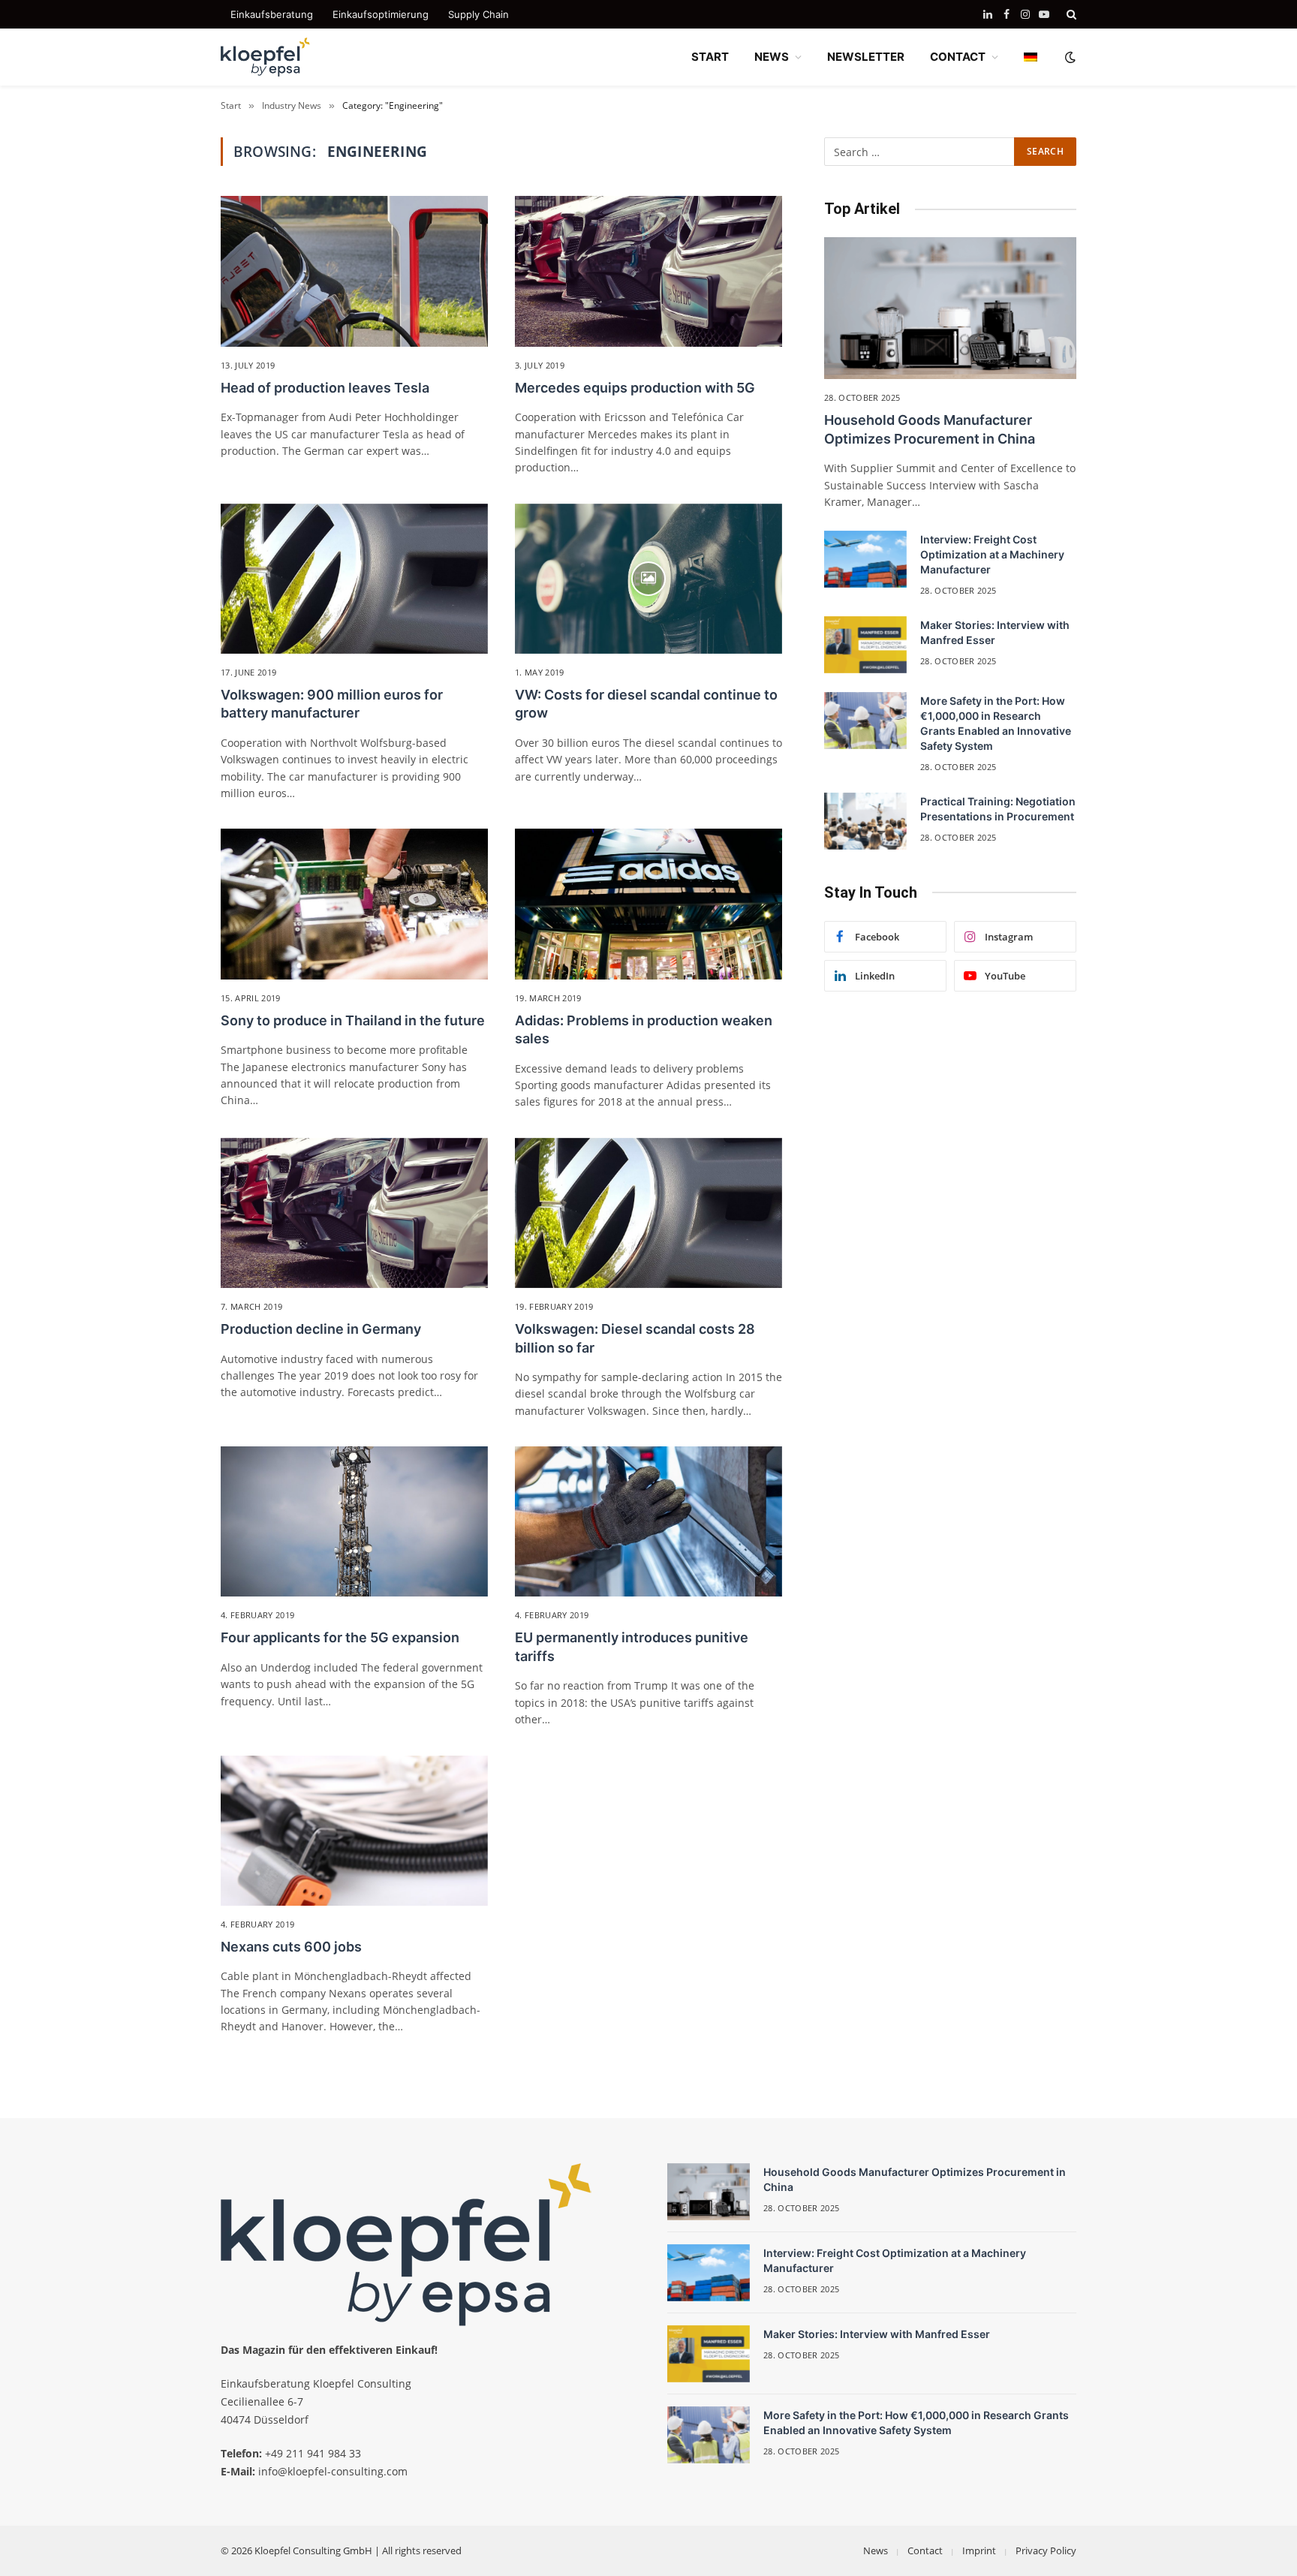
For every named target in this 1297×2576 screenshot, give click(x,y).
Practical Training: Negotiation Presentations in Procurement (998, 809)
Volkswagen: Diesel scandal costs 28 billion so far (635, 1338)
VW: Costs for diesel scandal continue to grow (646, 704)
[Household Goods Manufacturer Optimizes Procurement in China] (950, 308)
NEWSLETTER (866, 57)
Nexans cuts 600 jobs (291, 1947)
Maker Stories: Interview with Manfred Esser (995, 632)
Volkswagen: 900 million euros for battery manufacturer (332, 704)
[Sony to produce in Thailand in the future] (354, 904)
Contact (925, 2550)
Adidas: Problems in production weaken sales (644, 1029)
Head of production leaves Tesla (325, 388)
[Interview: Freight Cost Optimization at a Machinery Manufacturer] (865, 559)
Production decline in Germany (321, 1329)
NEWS (772, 57)
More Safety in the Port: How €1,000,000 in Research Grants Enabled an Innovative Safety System (996, 723)
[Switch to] (1031, 57)
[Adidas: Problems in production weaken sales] (648, 904)
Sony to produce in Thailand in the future (353, 1020)
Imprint (979, 2550)
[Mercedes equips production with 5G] (648, 271)
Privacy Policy (1046, 2550)
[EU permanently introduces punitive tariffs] (648, 1521)
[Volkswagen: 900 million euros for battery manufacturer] (354, 579)
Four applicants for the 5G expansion (340, 1637)
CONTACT (958, 57)
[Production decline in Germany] (354, 1213)
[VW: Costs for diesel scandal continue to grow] (648, 579)
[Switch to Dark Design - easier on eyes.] (1069, 57)
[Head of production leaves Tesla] (354, 271)
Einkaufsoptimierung (381, 14)
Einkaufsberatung (272, 14)
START (710, 57)
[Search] (1070, 14)
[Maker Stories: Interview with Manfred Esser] (865, 645)
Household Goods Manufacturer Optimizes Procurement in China (930, 429)
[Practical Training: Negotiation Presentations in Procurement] (865, 821)
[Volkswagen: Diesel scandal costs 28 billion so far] (648, 1213)
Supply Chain (478, 14)
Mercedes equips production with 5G (635, 388)
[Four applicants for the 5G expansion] (354, 1521)
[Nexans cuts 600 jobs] (354, 1831)
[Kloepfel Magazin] (266, 57)
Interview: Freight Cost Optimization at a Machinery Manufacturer (992, 554)
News (876, 2550)
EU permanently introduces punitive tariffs (632, 1646)
